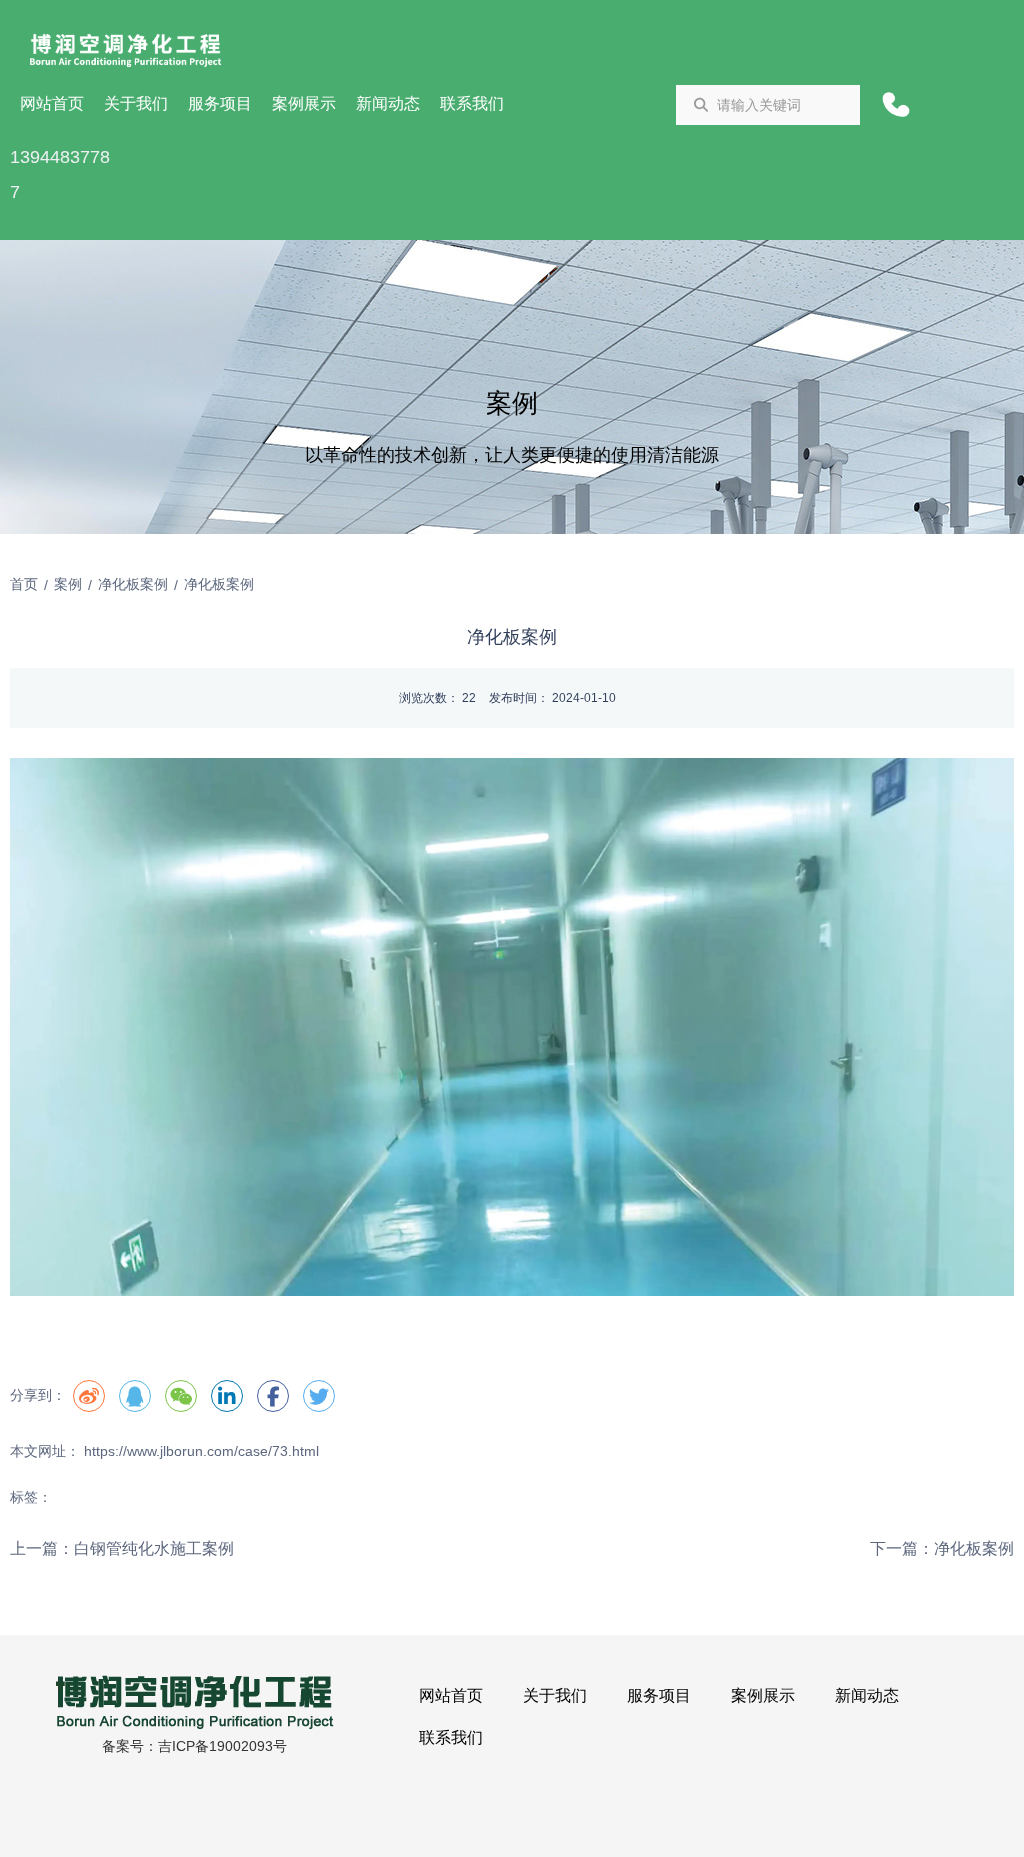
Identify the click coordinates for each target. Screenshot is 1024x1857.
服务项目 (220, 103)
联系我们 (472, 103)
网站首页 (52, 103)
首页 (26, 584)
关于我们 (136, 103)
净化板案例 (133, 584)
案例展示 (304, 103)
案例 (68, 584)
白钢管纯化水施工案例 (154, 1548)
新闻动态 (388, 103)
